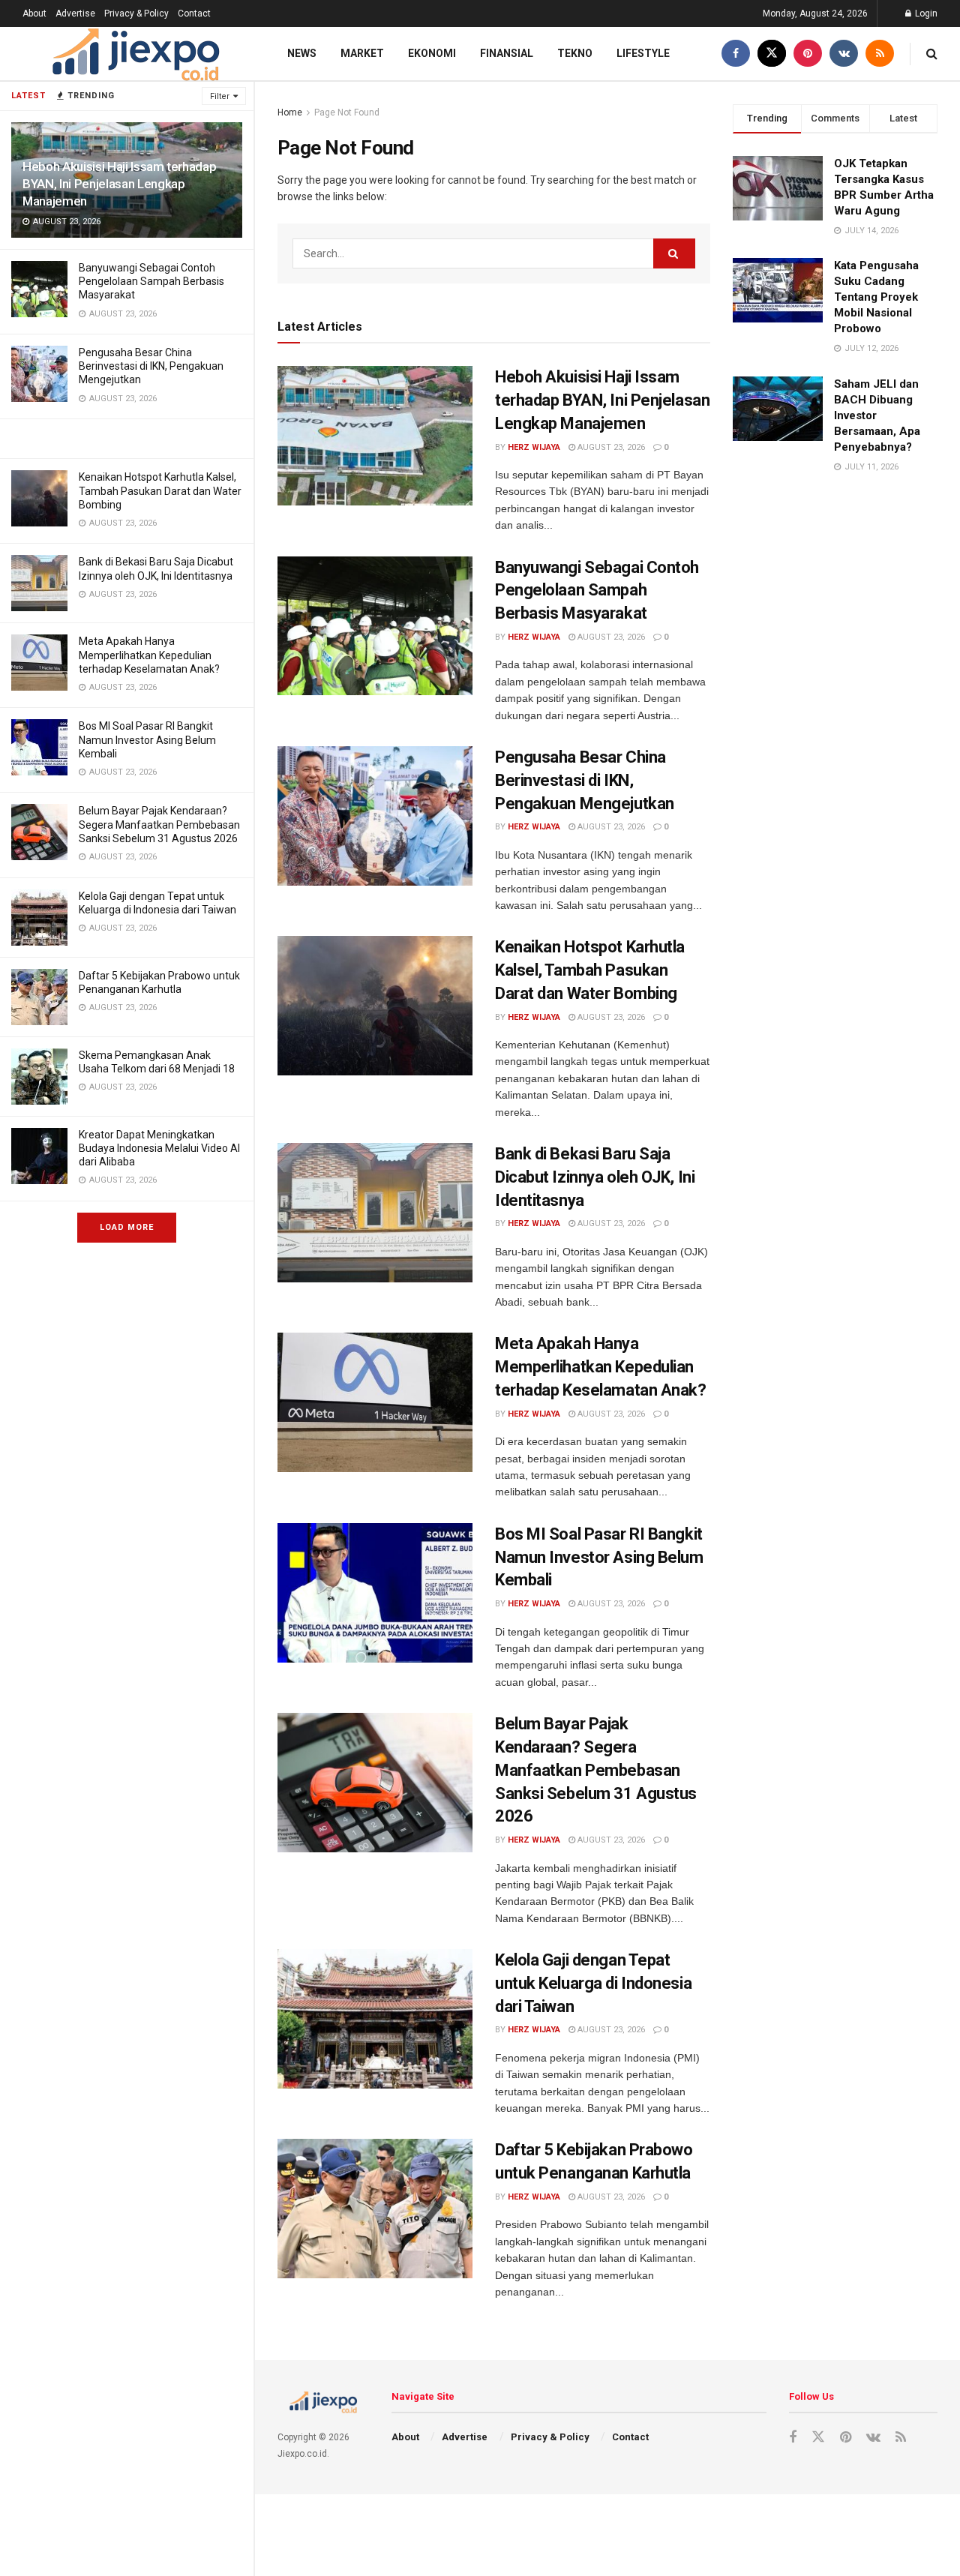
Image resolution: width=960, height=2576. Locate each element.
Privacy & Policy (136, 13)
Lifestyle (643, 53)
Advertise (75, 13)
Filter (220, 96)
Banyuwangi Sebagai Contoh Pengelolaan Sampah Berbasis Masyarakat (151, 281)
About (34, 13)
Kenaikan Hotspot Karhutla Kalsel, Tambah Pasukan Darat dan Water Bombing (160, 490)
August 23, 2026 (610, 447)
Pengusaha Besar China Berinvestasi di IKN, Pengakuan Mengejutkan (151, 366)
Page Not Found (347, 112)
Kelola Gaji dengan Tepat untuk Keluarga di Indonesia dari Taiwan (593, 1983)
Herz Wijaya (534, 447)
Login (925, 13)
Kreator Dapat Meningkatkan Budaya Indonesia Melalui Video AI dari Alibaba (159, 1148)
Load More (127, 1227)
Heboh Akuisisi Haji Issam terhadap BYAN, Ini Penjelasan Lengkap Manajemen (119, 184)
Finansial (507, 53)
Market (362, 53)
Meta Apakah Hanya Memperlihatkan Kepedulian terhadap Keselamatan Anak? (149, 655)
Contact (194, 13)
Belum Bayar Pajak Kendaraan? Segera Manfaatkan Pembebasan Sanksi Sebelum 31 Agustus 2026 (159, 824)
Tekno (575, 53)
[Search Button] (674, 253)
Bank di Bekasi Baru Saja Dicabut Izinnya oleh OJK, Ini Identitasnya (595, 1177)
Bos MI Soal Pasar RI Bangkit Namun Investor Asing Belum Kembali (147, 739)
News (302, 53)
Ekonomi (432, 53)
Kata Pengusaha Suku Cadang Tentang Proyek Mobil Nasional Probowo (876, 297)
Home (290, 112)
